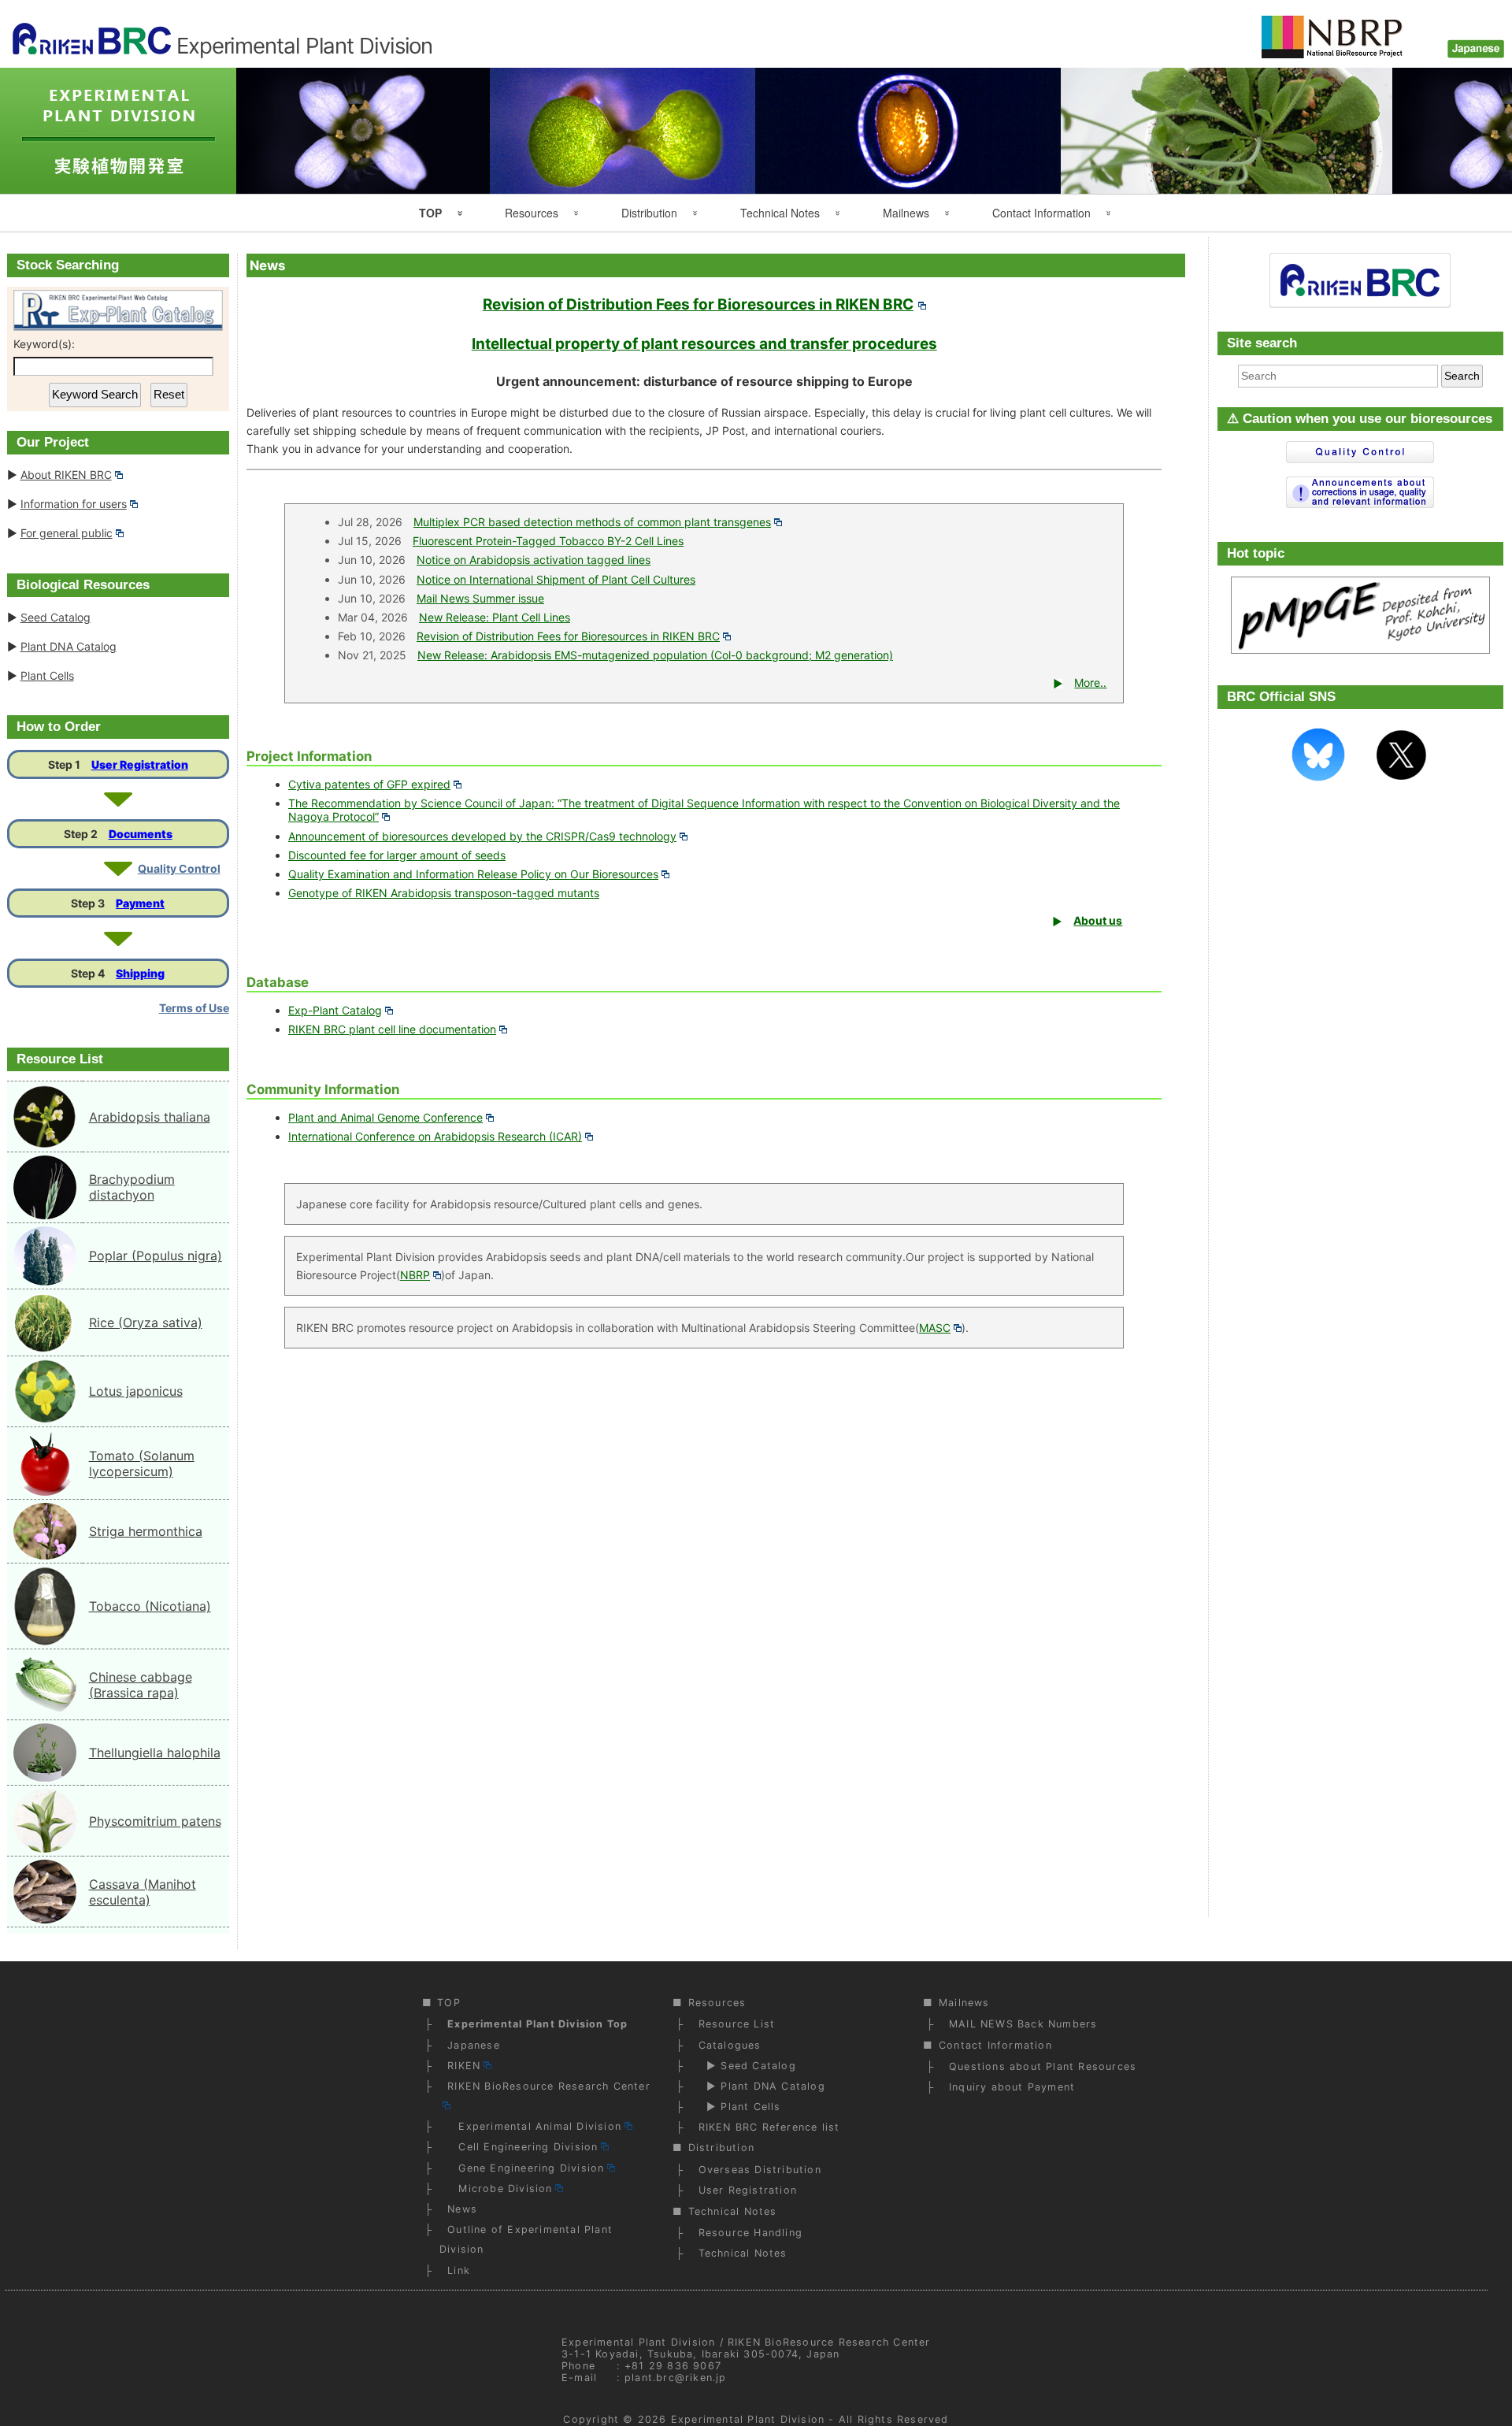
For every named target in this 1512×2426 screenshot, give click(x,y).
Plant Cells (47, 675)
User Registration (140, 764)
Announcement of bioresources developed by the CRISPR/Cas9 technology (482, 836)
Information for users (74, 504)
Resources (532, 213)
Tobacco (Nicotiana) (150, 1606)
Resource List (737, 2024)
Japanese (474, 2045)
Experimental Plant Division (748, 2419)
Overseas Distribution (760, 2170)
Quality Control (179, 868)
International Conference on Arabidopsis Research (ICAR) (435, 1136)
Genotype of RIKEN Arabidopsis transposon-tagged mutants (444, 893)
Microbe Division (500, 2189)
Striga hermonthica (146, 1531)
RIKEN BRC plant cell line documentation (392, 1029)
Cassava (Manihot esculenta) (143, 1892)
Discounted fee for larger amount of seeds (397, 855)
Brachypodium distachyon (132, 1187)
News (462, 2209)
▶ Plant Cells (740, 2107)
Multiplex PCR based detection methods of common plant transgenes (592, 522)
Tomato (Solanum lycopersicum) (142, 1463)
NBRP (415, 1275)
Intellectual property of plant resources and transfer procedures (704, 344)
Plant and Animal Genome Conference (385, 1117)
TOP (430, 213)
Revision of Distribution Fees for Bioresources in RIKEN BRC (698, 304)
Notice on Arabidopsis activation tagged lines (534, 560)
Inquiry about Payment (1012, 2087)
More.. (1090, 683)
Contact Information (1041, 213)
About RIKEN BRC (66, 475)
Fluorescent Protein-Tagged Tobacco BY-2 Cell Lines (548, 541)
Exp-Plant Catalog (335, 1010)
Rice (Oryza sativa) (146, 1322)
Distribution (649, 213)
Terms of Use (194, 1008)
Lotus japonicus (136, 1391)
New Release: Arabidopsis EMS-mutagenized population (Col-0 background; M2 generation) (655, 655)
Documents (141, 834)
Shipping (140, 973)
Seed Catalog (56, 617)
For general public (67, 533)
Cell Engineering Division (523, 2147)
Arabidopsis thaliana (150, 1117)
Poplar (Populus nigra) (156, 1256)
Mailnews (906, 213)
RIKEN (464, 2066)
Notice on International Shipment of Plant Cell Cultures (556, 579)
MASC (935, 1328)
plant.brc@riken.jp (676, 2378)
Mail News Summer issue (480, 598)
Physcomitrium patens (155, 1821)
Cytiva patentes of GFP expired (369, 784)
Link (459, 2270)
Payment (140, 903)
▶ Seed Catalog (747, 2066)
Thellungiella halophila (155, 1753)
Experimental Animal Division (534, 2126)
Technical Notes (780, 213)
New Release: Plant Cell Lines (495, 617)
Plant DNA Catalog (69, 646)
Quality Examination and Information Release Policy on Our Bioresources (473, 874)
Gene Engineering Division (526, 2168)
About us (1098, 920)
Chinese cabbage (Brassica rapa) (141, 1685)
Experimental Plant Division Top (537, 2024)
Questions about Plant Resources (1043, 2066)
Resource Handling (750, 2233)
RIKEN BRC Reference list (769, 2127)
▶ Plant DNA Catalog (762, 2086)
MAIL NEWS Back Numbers (1023, 2024)
